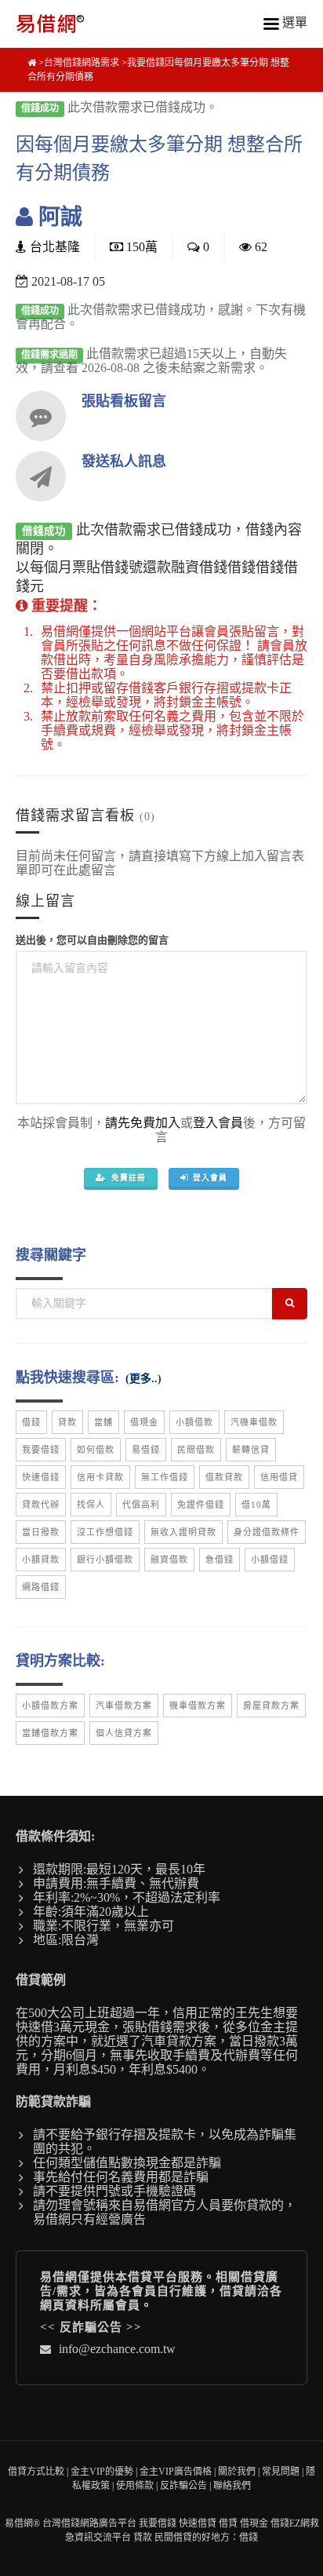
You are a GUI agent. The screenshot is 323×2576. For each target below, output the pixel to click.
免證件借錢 (201, 1505)
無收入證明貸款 (183, 1532)
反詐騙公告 (91, 2327)
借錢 (31, 1422)
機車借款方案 (198, 1706)
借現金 (144, 1422)
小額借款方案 (50, 1706)
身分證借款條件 (267, 1532)
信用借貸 (279, 1477)
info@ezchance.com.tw (117, 2349)
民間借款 (196, 1450)
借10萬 (256, 1505)
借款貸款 (224, 1477)
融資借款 (169, 1560)
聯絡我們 (232, 2486)
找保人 (91, 1505)
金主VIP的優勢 (102, 2472)
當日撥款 (41, 1532)
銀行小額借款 (105, 1560)
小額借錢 (270, 1560)
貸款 (67, 1422)
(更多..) (143, 1379)
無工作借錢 (165, 1477)
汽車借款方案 (124, 1706)
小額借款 (194, 1422)
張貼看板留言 (124, 401)
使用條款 (135, 2486)
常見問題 (281, 2472)
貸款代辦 (41, 1505)
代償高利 (141, 1505)
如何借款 (96, 1450)
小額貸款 (41, 1560)
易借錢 (146, 1450)
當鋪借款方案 (50, 1733)
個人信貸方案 (124, 1733)
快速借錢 (41, 1477)
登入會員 (218, 1123)
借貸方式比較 (36, 2472)
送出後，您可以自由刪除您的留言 (92, 940)
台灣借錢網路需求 (82, 63)
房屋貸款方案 (271, 1706)
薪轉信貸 (251, 1450)
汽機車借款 (254, 1422)
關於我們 (237, 2472)
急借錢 (220, 1560)
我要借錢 (41, 1450)
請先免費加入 (143, 1123)
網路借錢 (41, 1587)
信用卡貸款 (100, 1477)
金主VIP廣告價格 (176, 2472)
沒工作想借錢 (105, 1532)
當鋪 (103, 1422)
